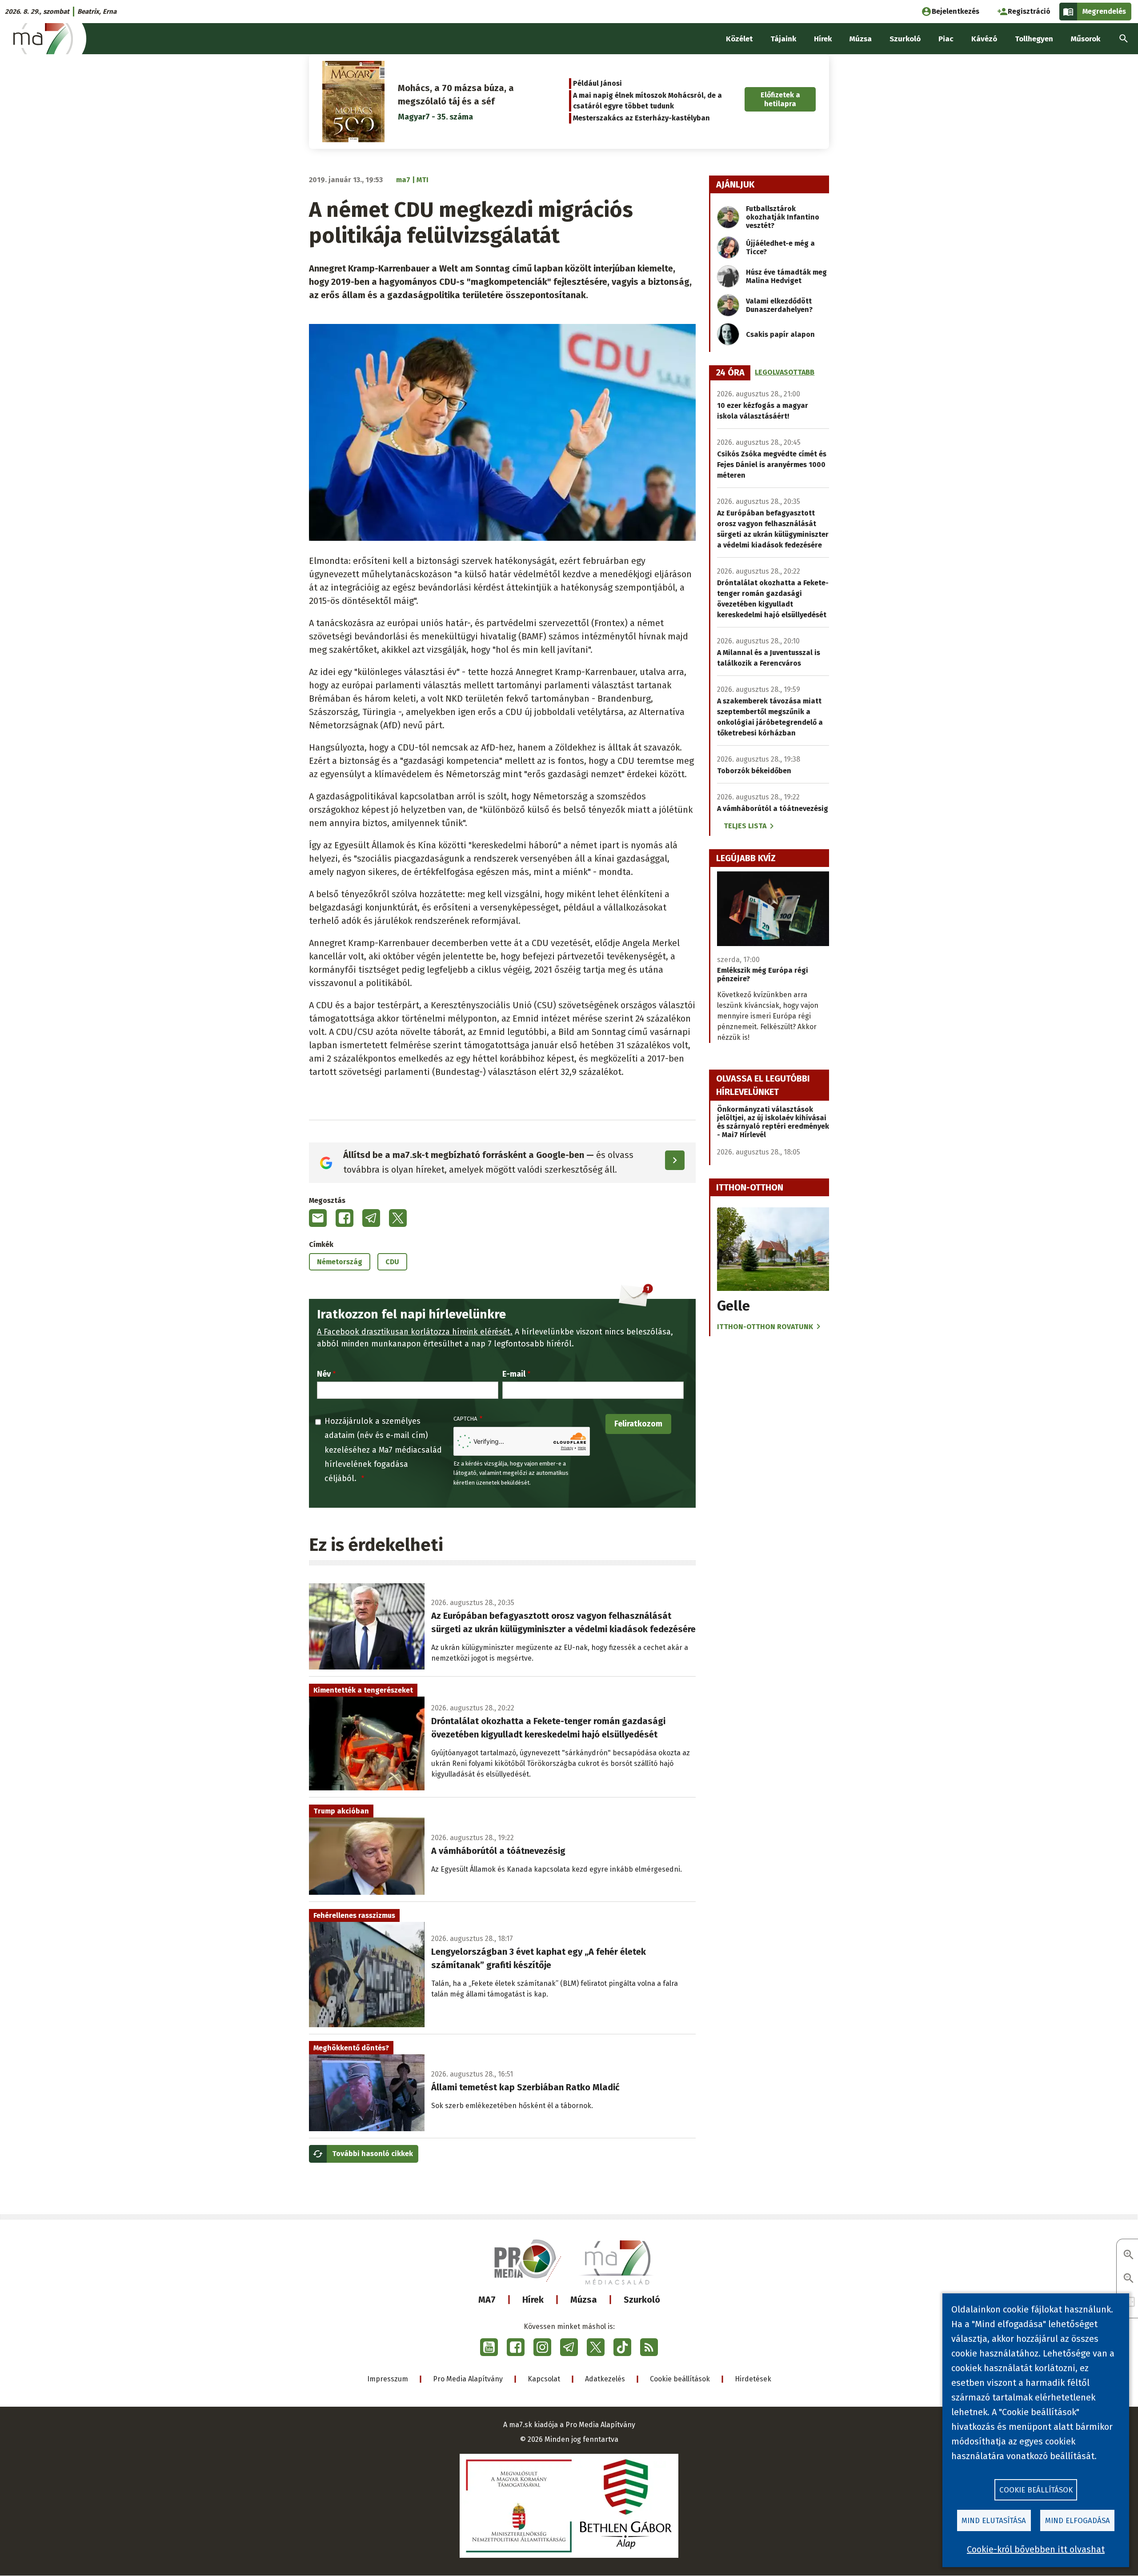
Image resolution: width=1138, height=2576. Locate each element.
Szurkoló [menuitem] (905, 39)
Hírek (533, 2300)
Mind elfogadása (1078, 2521)
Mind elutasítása (994, 2521)
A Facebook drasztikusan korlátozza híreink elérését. (415, 1332)
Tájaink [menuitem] (783, 39)
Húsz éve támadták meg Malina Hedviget (786, 276)
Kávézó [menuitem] (984, 39)
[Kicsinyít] (1129, 2279)
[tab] (730, 373)
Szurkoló (642, 2300)
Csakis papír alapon (780, 334)
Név (324, 1374)
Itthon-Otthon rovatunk (765, 1327)
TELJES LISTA (745, 826)
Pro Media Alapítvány (468, 2379)
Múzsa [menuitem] (861, 39)
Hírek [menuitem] (823, 39)
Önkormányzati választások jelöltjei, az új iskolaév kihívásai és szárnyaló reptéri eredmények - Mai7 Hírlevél (773, 1122)
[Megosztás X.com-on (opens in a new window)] (398, 1218)
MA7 (487, 2300)
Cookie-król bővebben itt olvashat (1036, 2549)
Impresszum (388, 2379)
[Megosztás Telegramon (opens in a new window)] (371, 1218)
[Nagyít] (1129, 2255)
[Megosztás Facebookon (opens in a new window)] (345, 1218)
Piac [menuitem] (946, 39)
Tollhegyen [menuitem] (1034, 39)
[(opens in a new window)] (489, 2347)
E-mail (514, 1374)
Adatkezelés (605, 2379)
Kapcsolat (544, 2379)
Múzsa (584, 2300)
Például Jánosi (597, 83)
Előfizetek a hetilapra (780, 99)
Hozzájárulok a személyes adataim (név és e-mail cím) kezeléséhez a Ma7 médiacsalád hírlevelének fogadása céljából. (383, 1450)
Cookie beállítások (680, 2379)
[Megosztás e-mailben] (318, 1218)
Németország (340, 1262)
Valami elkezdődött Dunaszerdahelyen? (779, 305)
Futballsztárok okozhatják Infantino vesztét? (783, 217)
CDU (392, 1262)
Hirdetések (753, 2379)
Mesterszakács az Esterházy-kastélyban (641, 118)
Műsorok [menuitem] (1086, 39)
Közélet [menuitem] (739, 39)
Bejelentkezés (956, 11)
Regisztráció (1029, 11)
